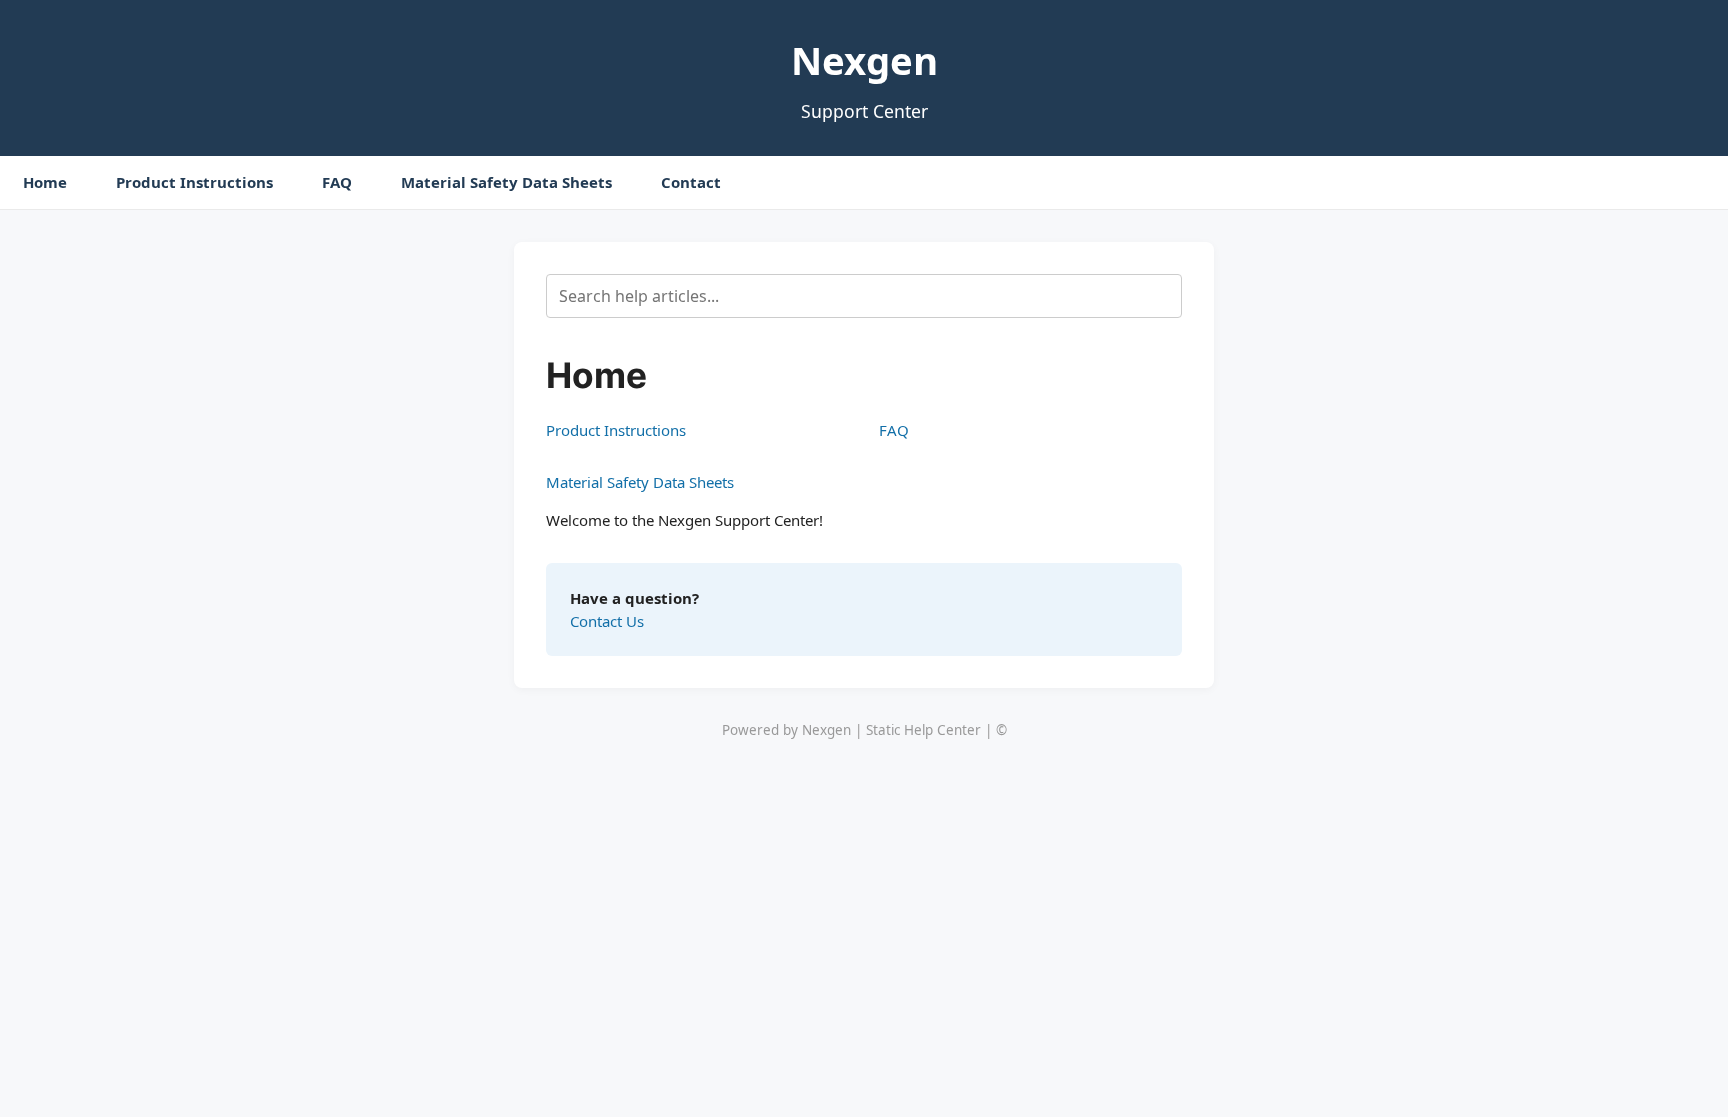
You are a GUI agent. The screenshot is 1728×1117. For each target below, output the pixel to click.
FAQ (337, 182)
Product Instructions (194, 182)
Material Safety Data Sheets (506, 182)
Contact (691, 182)
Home (45, 182)
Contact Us (607, 621)
